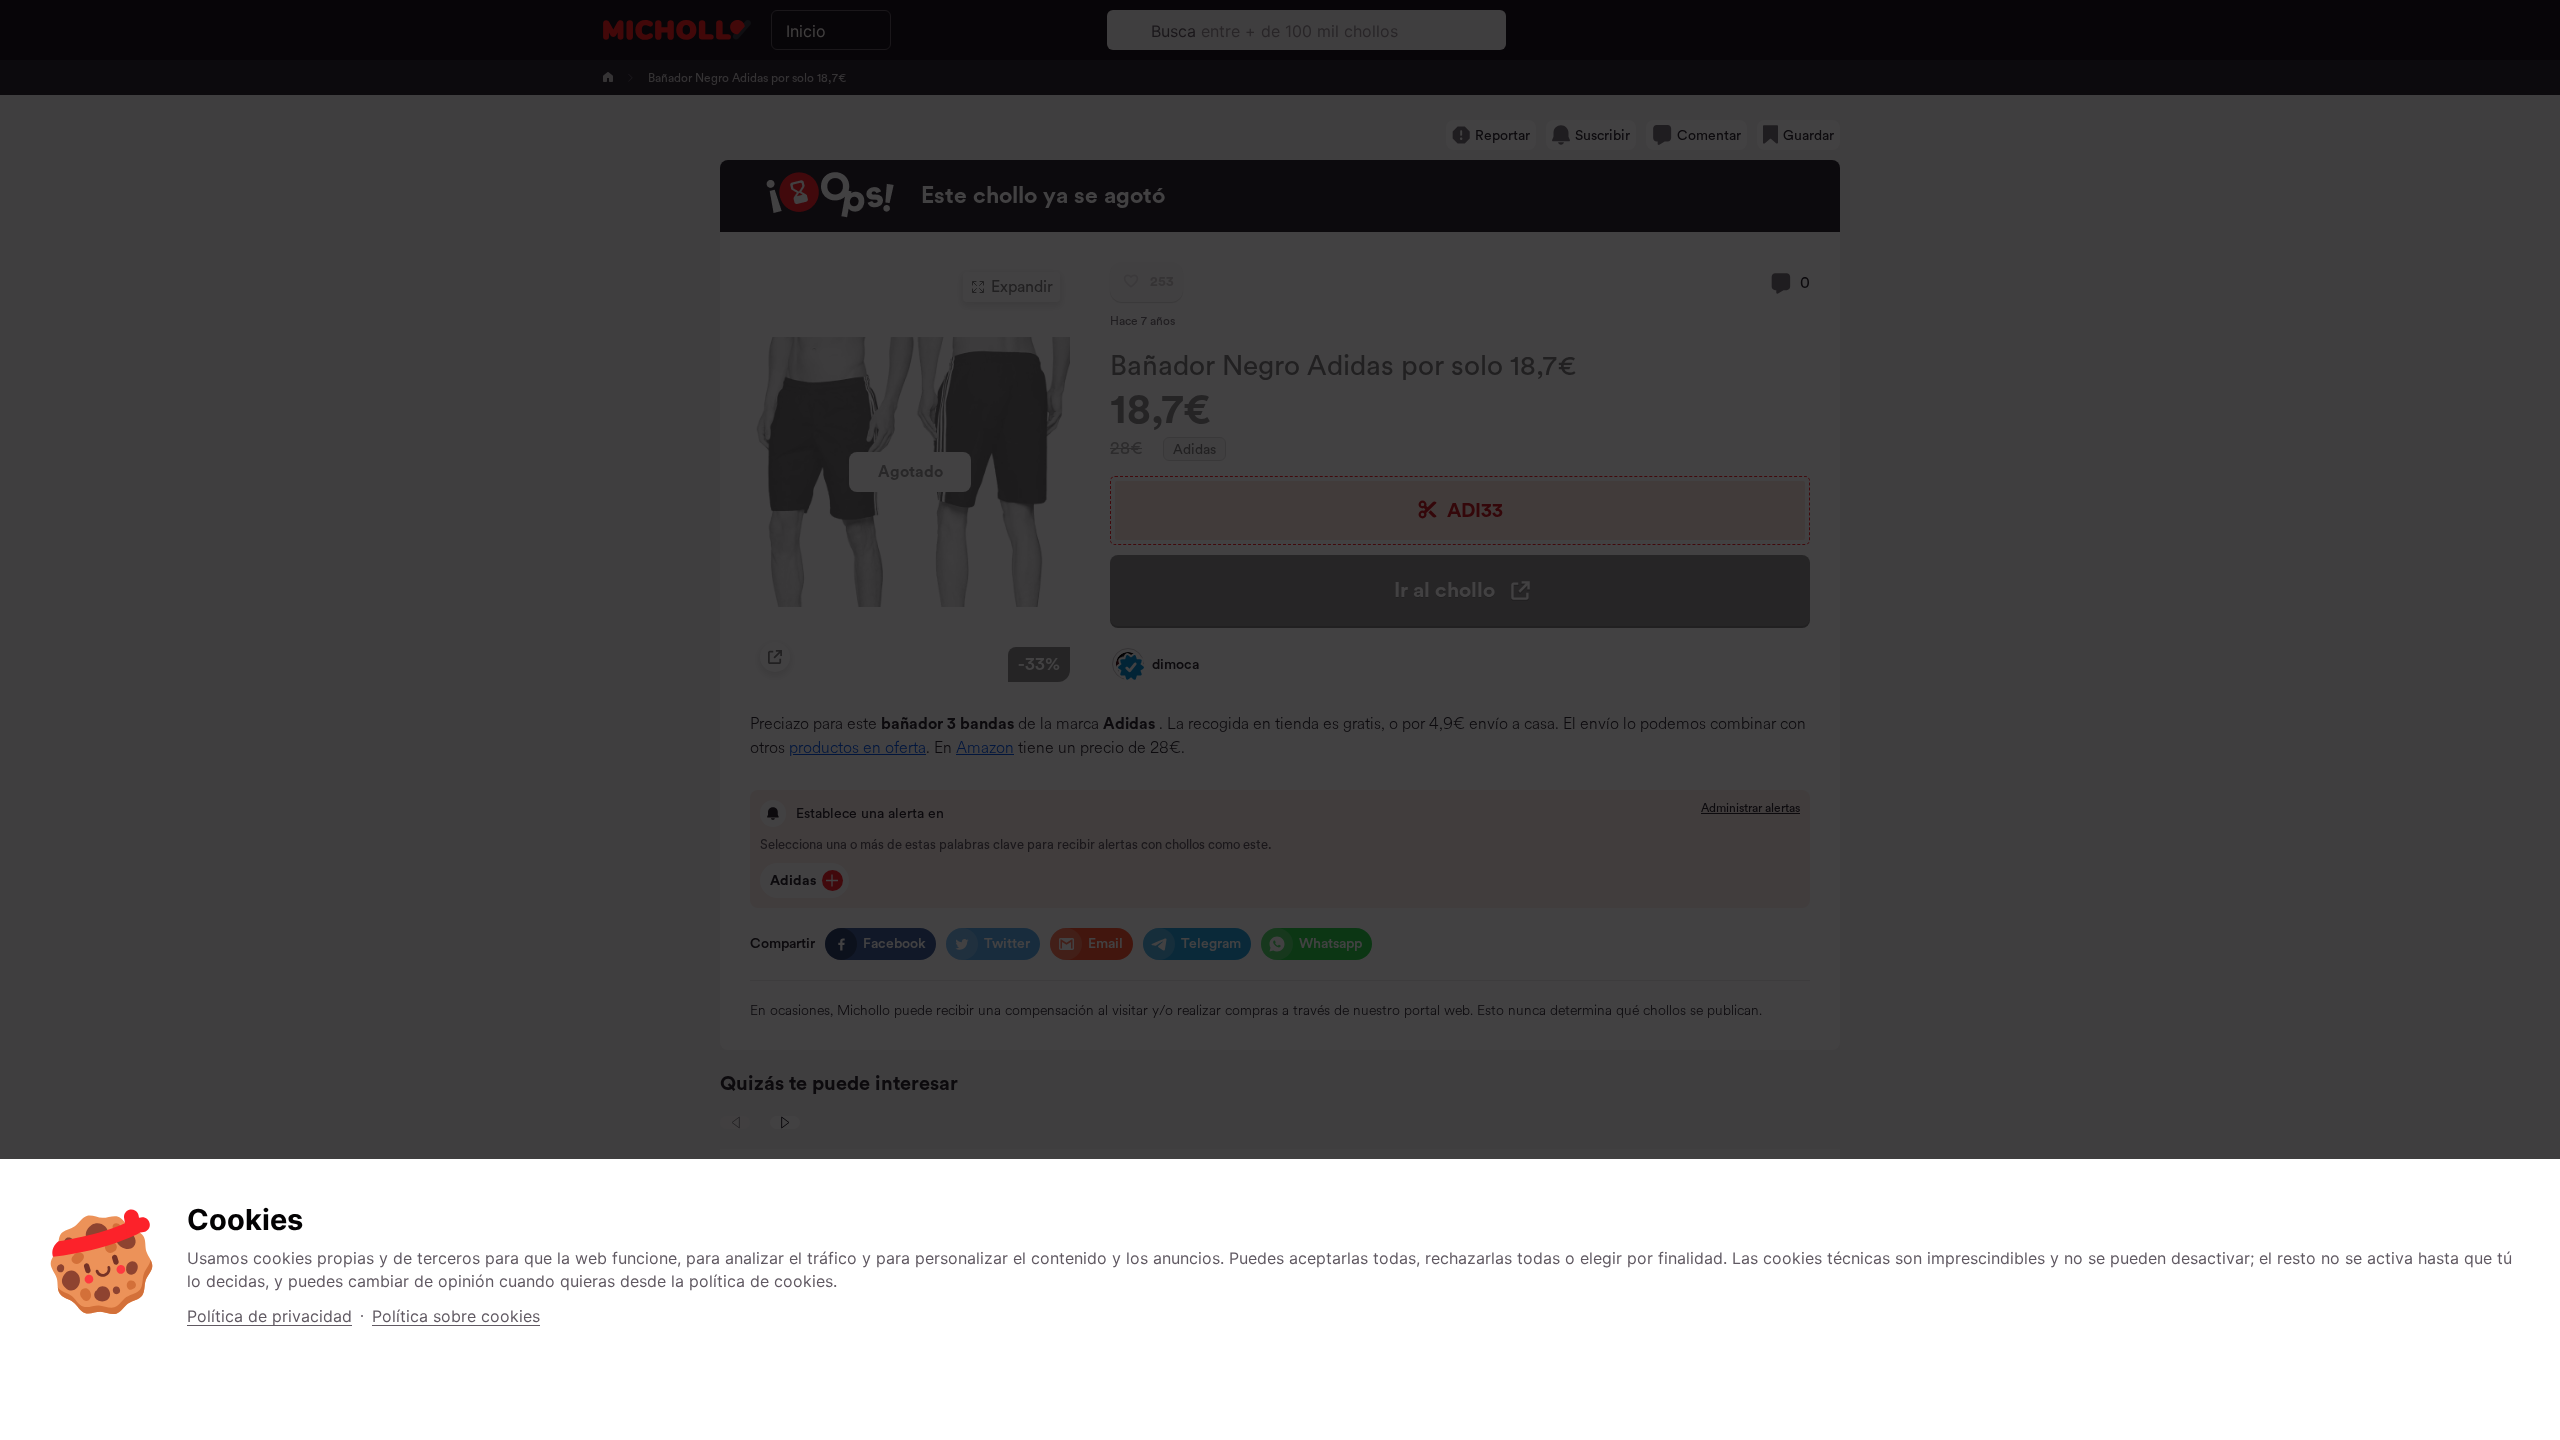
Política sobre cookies (456, 1316)
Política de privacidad (269, 1316)
